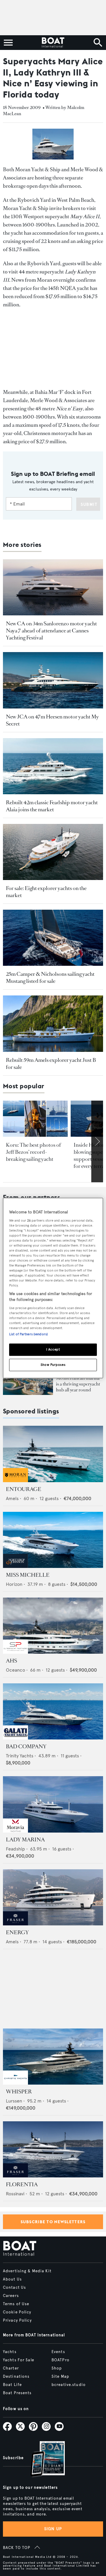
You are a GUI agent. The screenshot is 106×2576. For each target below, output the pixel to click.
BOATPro (61, 2360)
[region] (53, 1288)
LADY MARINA (25, 1840)
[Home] (53, 43)
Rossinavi (15, 2194)
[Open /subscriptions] (43, 2460)
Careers (11, 2296)
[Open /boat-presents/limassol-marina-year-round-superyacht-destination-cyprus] (28, 1381)
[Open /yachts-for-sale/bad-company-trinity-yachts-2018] (53, 1711)
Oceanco (15, 1670)
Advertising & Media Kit (27, 2271)
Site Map (60, 2377)
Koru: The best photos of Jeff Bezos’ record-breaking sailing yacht (33, 1152)
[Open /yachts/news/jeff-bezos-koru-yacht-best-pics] (35, 1119)
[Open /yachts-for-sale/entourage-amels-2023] (53, 1454)
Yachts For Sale (19, 2360)
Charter (11, 2368)
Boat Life (12, 2385)
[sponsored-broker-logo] (15, 1481)
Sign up (53, 2529)
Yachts (10, 2352)
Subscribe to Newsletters (53, 2222)
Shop (57, 2368)
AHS (11, 1661)
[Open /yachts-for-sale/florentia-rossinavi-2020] (53, 2149)
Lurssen (14, 2101)
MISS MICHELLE (28, 1575)
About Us (12, 2279)
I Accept (53, 1349)
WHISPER (19, 2092)
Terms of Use (16, 2304)
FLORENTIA (22, 2184)
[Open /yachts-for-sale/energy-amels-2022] (53, 1897)
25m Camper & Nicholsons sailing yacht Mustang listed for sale (50, 978)
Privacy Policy (17, 2320)
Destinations (16, 2377)
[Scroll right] (97, 1141)
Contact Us (14, 2288)
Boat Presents (17, 2393)
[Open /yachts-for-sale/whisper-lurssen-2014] (53, 2057)
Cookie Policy (17, 2312)
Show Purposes (53, 1365)
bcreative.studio (69, 2385)
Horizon (14, 1584)
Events (58, 2352)
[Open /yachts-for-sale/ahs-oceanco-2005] (53, 1626)
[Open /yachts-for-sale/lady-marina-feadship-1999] (53, 1804)
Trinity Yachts (20, 1756)
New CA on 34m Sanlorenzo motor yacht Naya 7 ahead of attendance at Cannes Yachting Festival (51, 631)
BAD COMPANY (26, 1747)
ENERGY (17, 1932)
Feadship (15, 1849)
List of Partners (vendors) (28, 1334)
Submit (89, 504)
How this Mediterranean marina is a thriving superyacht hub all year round (78, 1381)
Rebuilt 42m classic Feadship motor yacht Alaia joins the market (52, 806)
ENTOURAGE (24, 1489)
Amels (12, 1498)
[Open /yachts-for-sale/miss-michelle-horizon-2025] (53, 1540)
